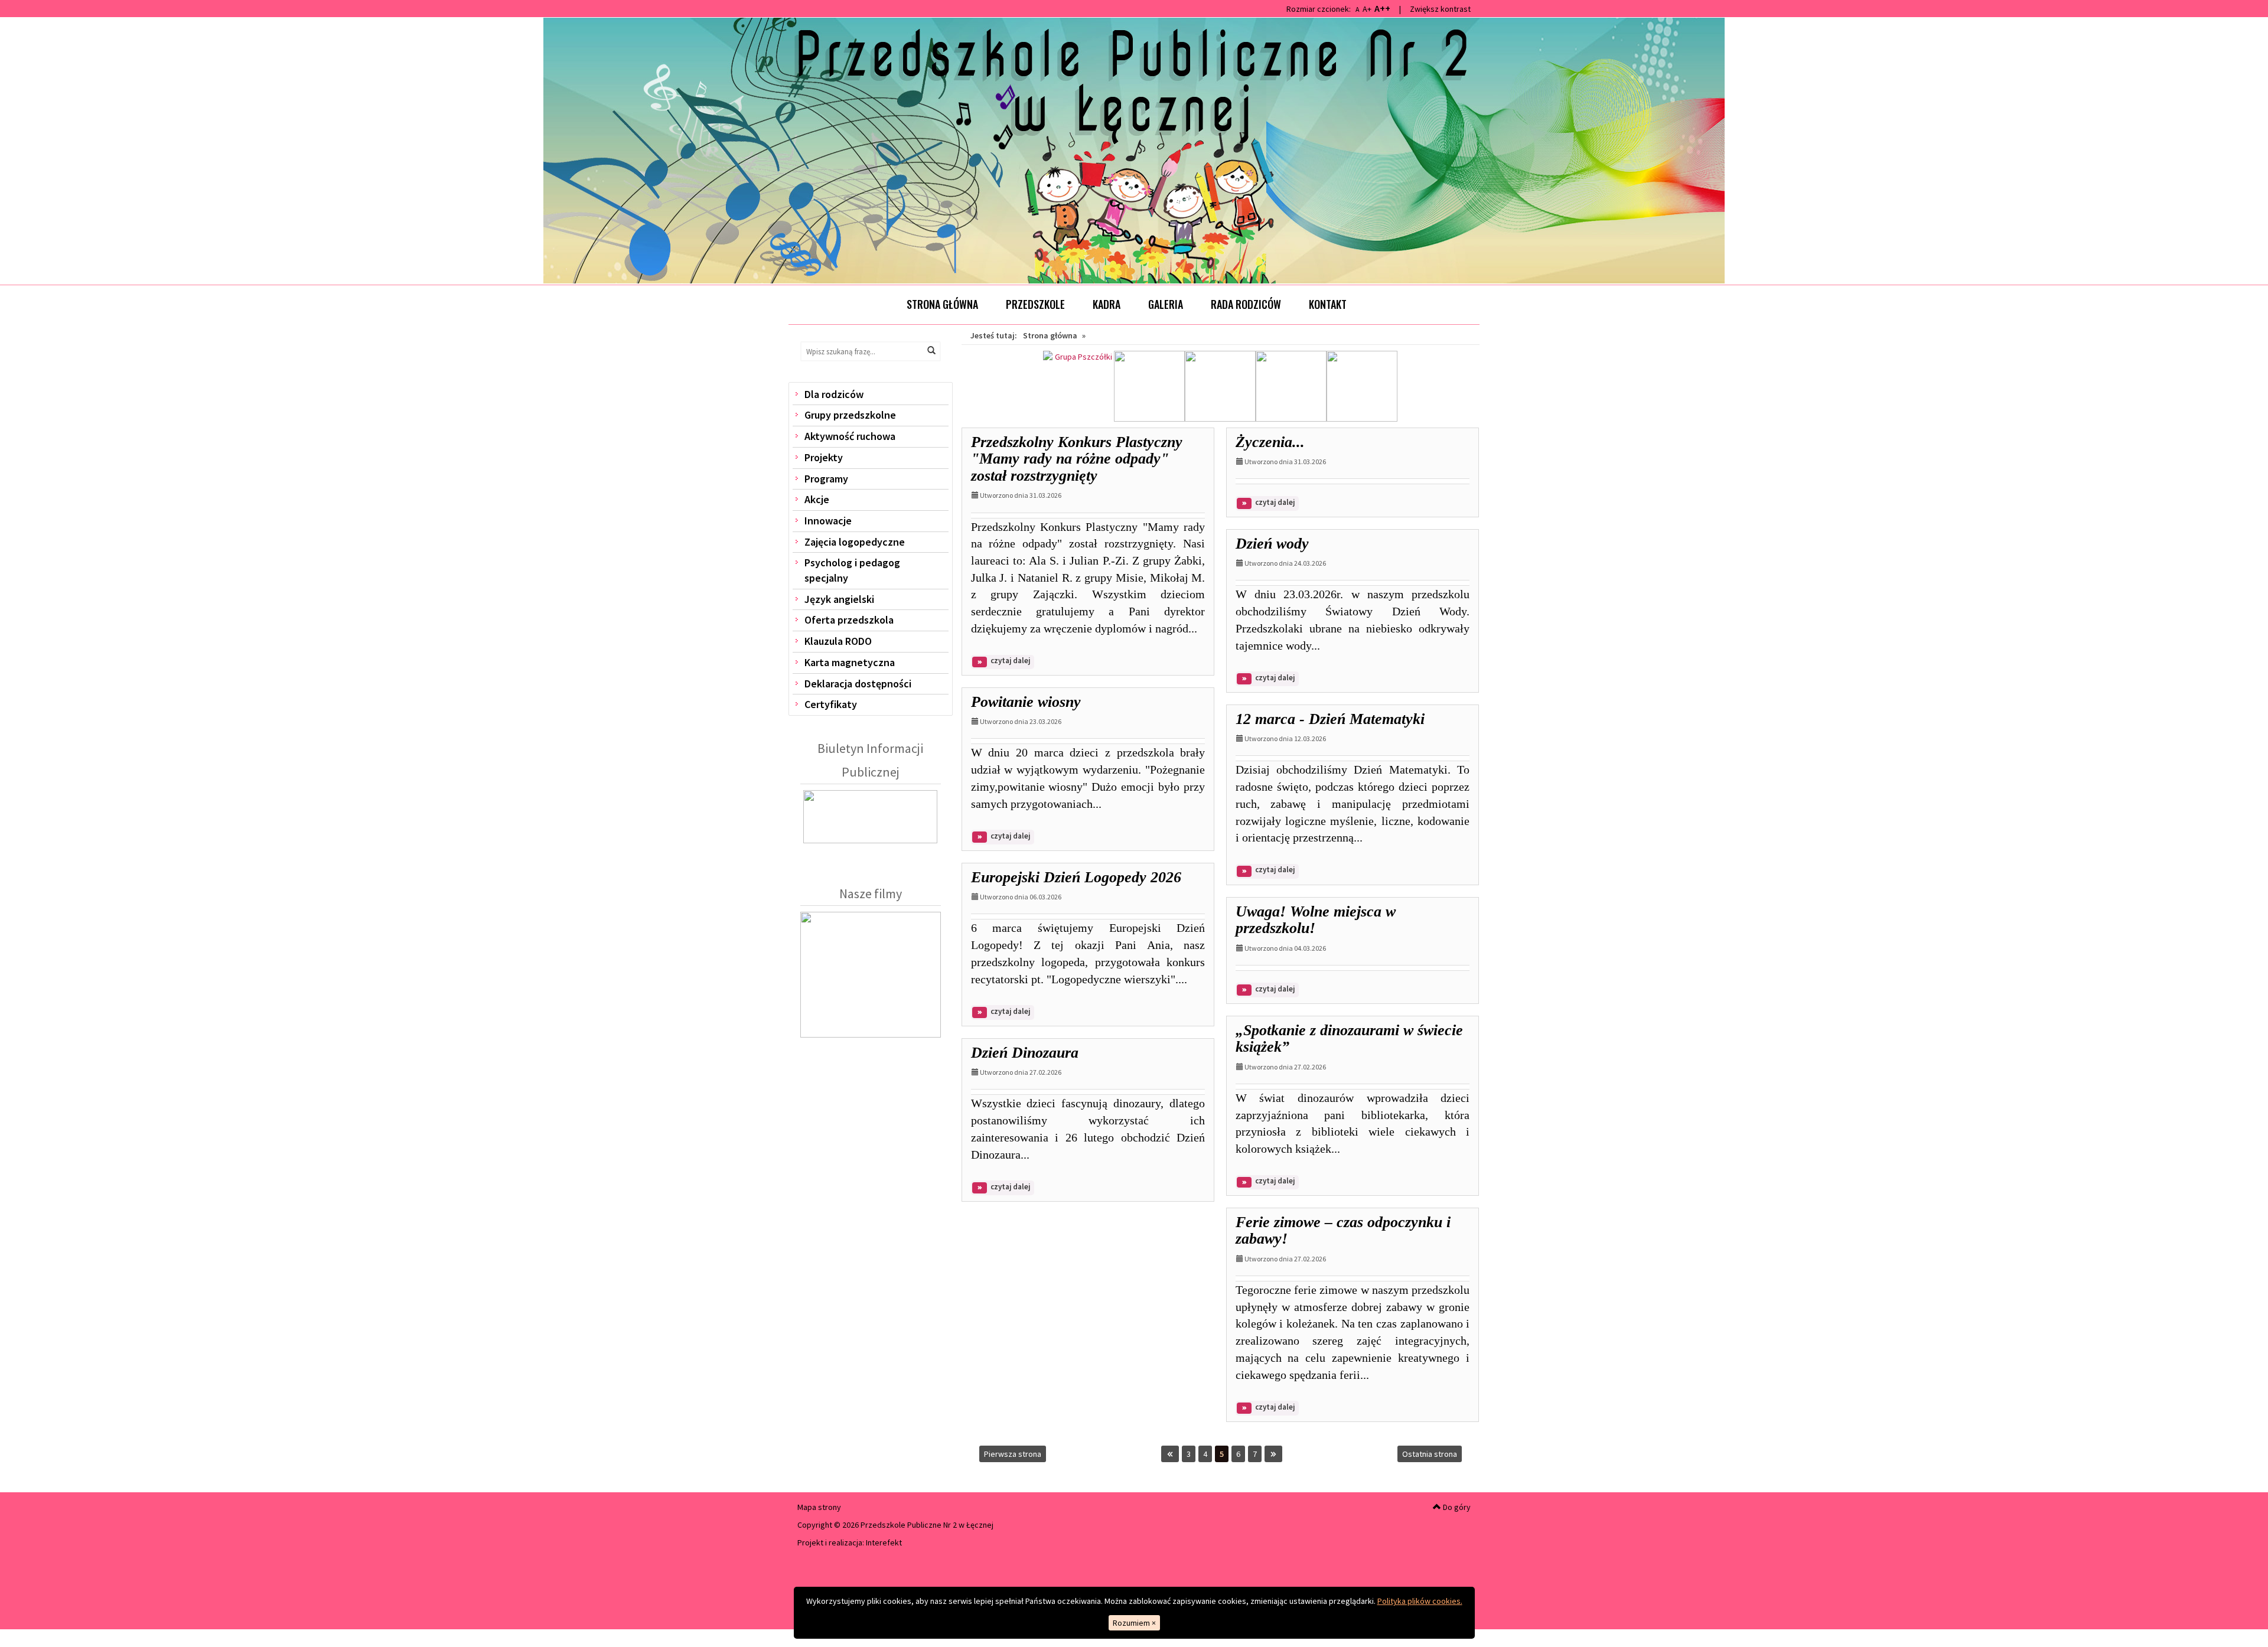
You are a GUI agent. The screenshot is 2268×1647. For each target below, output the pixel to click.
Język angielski (839, 599)
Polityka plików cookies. (1420, 1601)
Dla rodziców (834, 394)
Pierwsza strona (1013, 1454)
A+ (1367, 9)
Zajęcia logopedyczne (855, 542)
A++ (1382, 8)
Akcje (817, 499)
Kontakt (1328, 304)
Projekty (824, 457)
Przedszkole (1035, 304)
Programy (826, 479)
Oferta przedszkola (849, 620)
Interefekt (884, 1542)
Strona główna (942, 304)
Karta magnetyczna (850, 662)
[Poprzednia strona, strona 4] (1170, 1454)
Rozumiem (1134, 1623)
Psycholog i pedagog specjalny (852, 570)
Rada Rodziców (1246, 304)
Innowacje (828, 521)
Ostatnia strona (1430, 1454)
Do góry (1456, 1507)
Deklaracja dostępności (858, 684)
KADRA (1107, 304)
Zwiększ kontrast (1440, 9)
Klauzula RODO (838, 641)
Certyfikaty (831, 704)
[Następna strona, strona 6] (1273, 1454)
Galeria (1166, 304)
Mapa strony (819, 1507)
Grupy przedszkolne (850, 415)
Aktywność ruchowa (850, 436)
